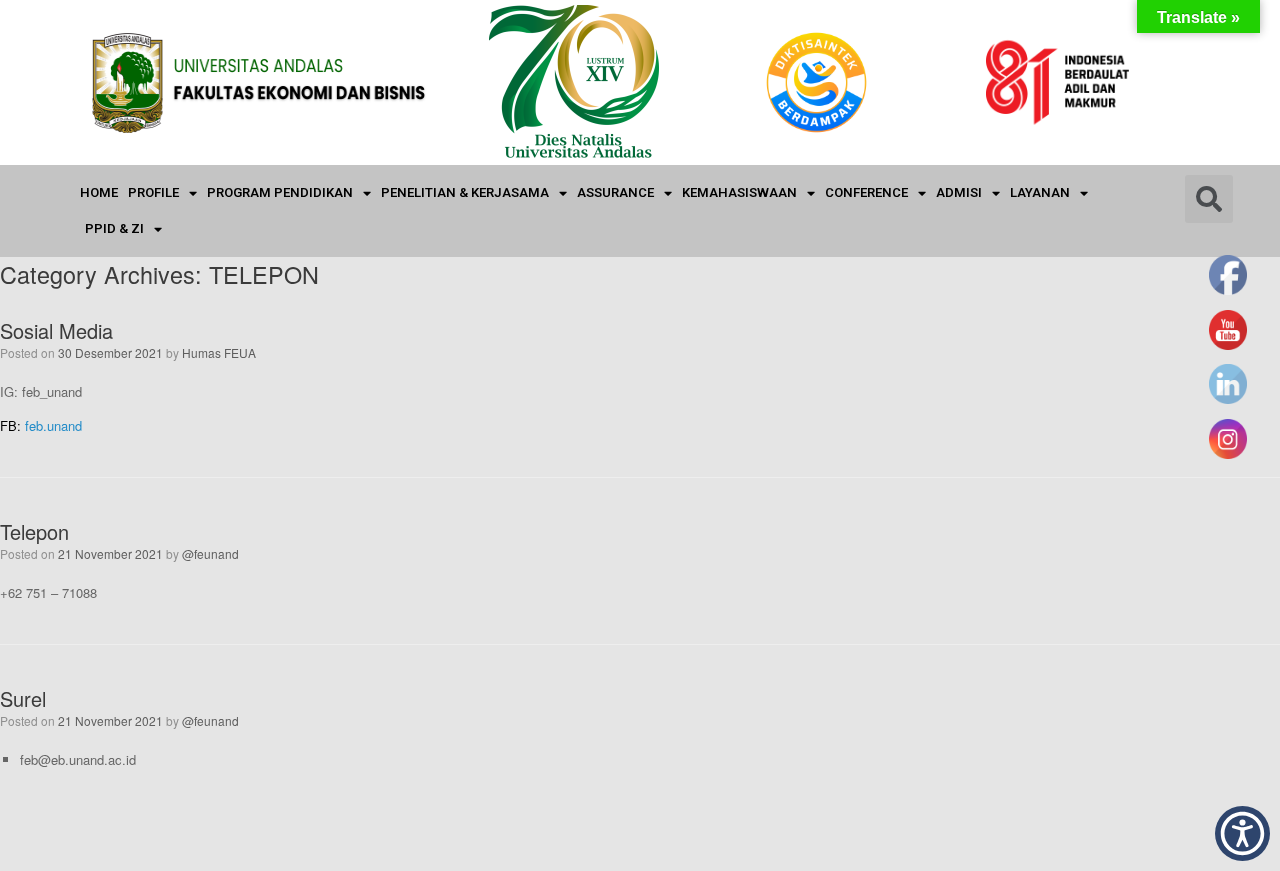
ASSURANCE (615, 192)
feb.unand (53, 425)
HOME (99, 192)
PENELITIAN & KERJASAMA (465, 192)
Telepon (34, 531)
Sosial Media (56, 330)
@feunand (210, 553)
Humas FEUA (219, 352)
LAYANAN (1040, 192)
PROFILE (153, 192)
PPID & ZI (114, 228)
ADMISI (959, 192)
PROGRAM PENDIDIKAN (280, 192)
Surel (23, 698)
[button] (1242, 833)
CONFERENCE (866, 192)
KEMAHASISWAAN (739, 192)
